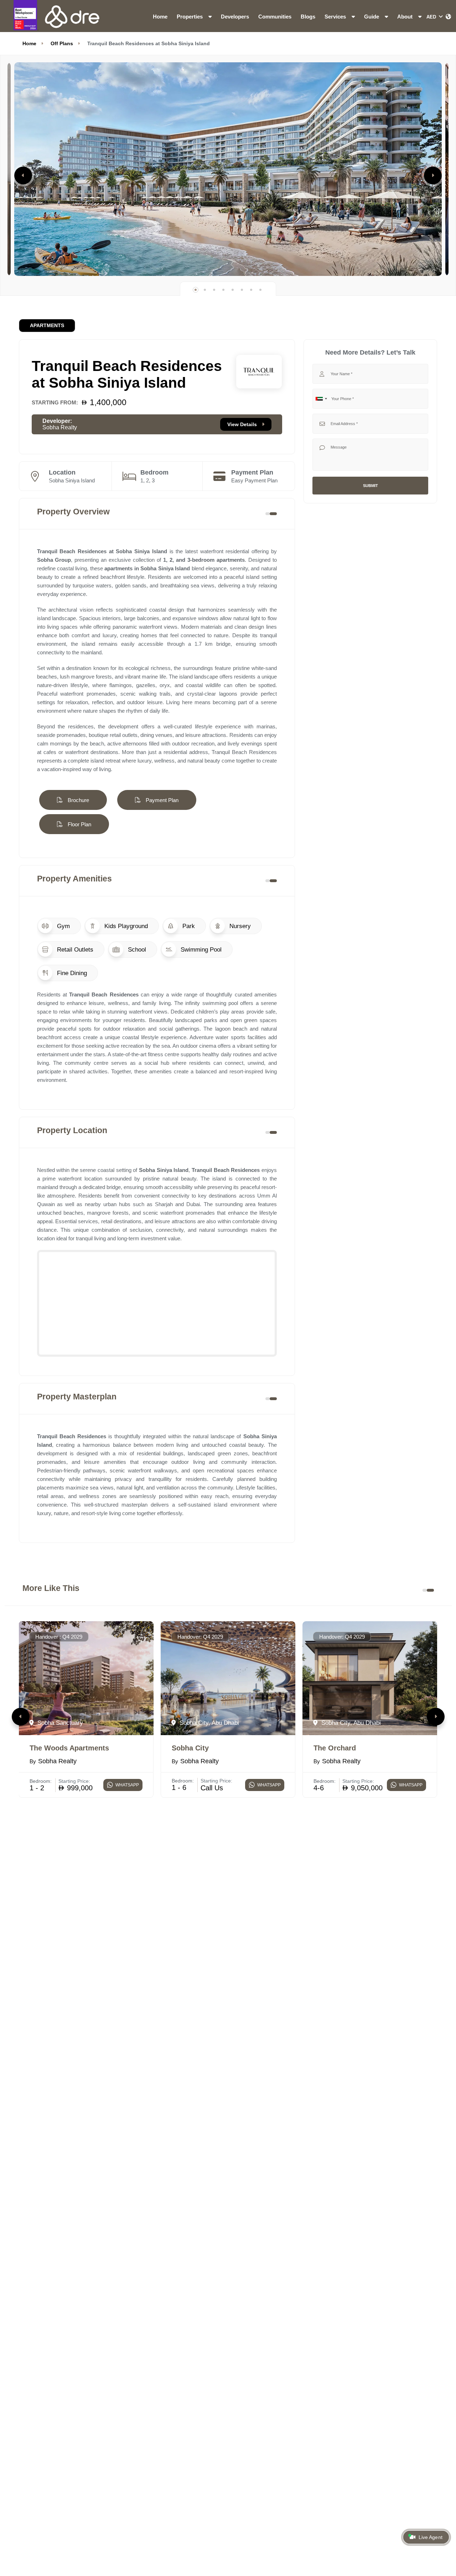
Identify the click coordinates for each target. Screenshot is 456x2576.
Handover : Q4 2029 (59, 1637)
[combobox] (321, 399)
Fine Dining (71, 973)
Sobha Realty (60, 427)
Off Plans (62, 43)
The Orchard (335, 1748)
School (136, 949)
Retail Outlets (74, 949)
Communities (275, 17)
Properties (190, 17)
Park (188, 926)
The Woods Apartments (69, 1748)
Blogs (308, 17)
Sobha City (190, 1748)
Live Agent (430, 2537)
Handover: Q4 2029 (200, 1637)
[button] (23, 176)
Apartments (47, 326)
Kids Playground (125, 926)
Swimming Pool (200, 949)
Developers (235, 17)
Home (160, 17)
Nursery (239, 926)
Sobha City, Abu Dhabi (208, 1723)
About (406, 17)
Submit (370, 486)
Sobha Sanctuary (59, 1723)
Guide (372, 17)
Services (336, 17)
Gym (63, 926)
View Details (243, 424)
